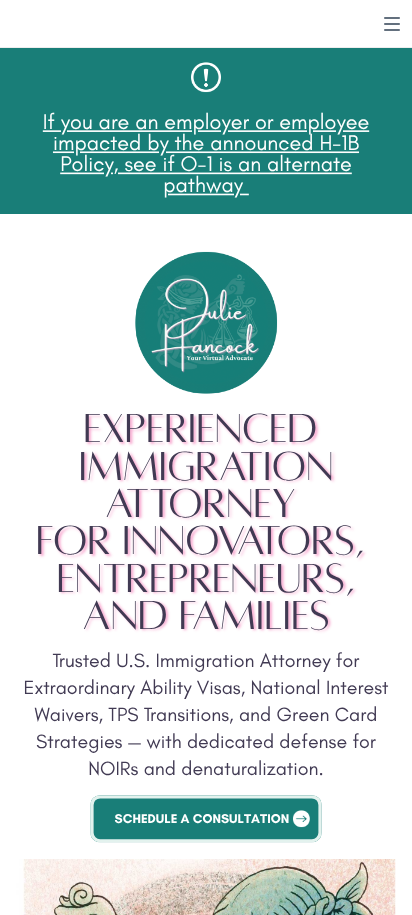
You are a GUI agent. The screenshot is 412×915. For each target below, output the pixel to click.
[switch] (392, 24)
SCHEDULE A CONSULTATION (202, 818)
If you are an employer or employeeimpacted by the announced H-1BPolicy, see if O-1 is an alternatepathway (206, 152)
